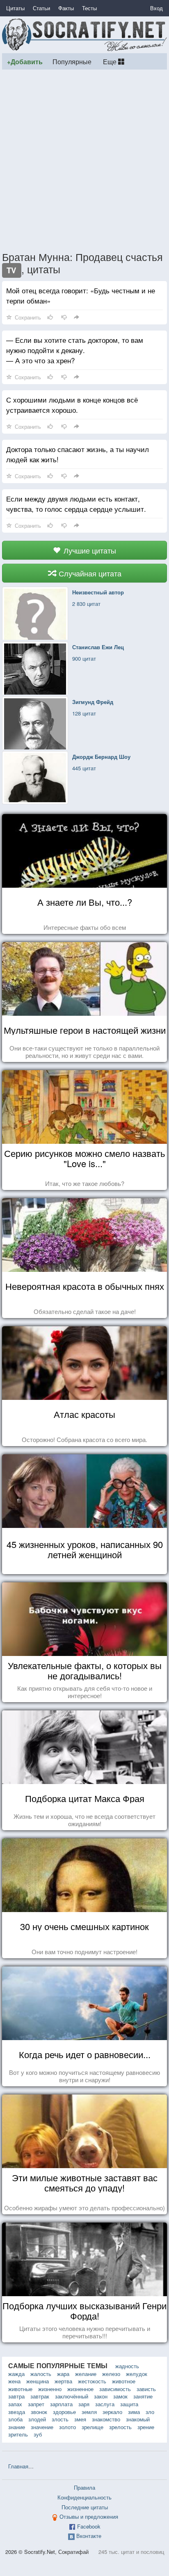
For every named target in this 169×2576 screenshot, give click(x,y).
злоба (15, 2419)
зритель (18, 2434)
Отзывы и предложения (89, 2516)
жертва (63, 2381)
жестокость (92, 2381)
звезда (17, 2412)
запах (15, 2404)
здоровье (64, 2412)
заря (84, 2404)
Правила (84, 2487)
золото (67, 2427)
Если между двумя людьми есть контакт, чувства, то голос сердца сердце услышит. (76, 504)
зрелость (120, 2427)
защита (129, 2404)
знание (17, 2427)
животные (20, 2389)
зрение (146, 2427)
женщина (38, 2381)
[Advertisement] (84, 160)
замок (120, 2396)
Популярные (72, 61)
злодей (37, 2419)
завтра (16, 2396)
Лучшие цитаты (89, 550)
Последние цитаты (85, 2507)
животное (124, 2381)
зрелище (92, 2427)
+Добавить (25, 62)
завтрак (40, 2396)
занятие (143, 2396)
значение (42, 2427)
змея (80, 2419)
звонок (39, 2412)
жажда (16, 2374)
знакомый (138, 2419)
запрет (36, 2404)
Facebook (89, 2526)
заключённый (72, 2396)
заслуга (105, 2404)
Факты (66, 8)
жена (14, 2381)
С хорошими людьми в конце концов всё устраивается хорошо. (72, 405)
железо (111, 2374)
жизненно (50, 2389)
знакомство (106, 2419)
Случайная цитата (89, 573)
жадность (127, 2366)
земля (89, 2412)
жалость (41, 2374)
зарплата (61, 2404)
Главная (18, 2466)
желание (86, 2374)
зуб (38, 2434)
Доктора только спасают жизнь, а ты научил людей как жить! (78, 454)
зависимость (115, 2389)
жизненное (80, 2389)
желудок (137, 2374)
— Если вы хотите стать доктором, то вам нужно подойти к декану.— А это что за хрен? (75, 350)
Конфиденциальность (84, 2497)
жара (63, 2374)
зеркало (112, 2412)
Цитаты (15, 8)
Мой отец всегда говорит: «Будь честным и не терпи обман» (81, 295)
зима (134, 2412)
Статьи (41, 8)
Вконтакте (89, 2536)
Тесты (89, 8)
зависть (146, 2389)
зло (150, 2412)
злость (60, 2419)
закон (101, 2396)
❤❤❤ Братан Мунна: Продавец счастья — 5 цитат (100, 2466)
